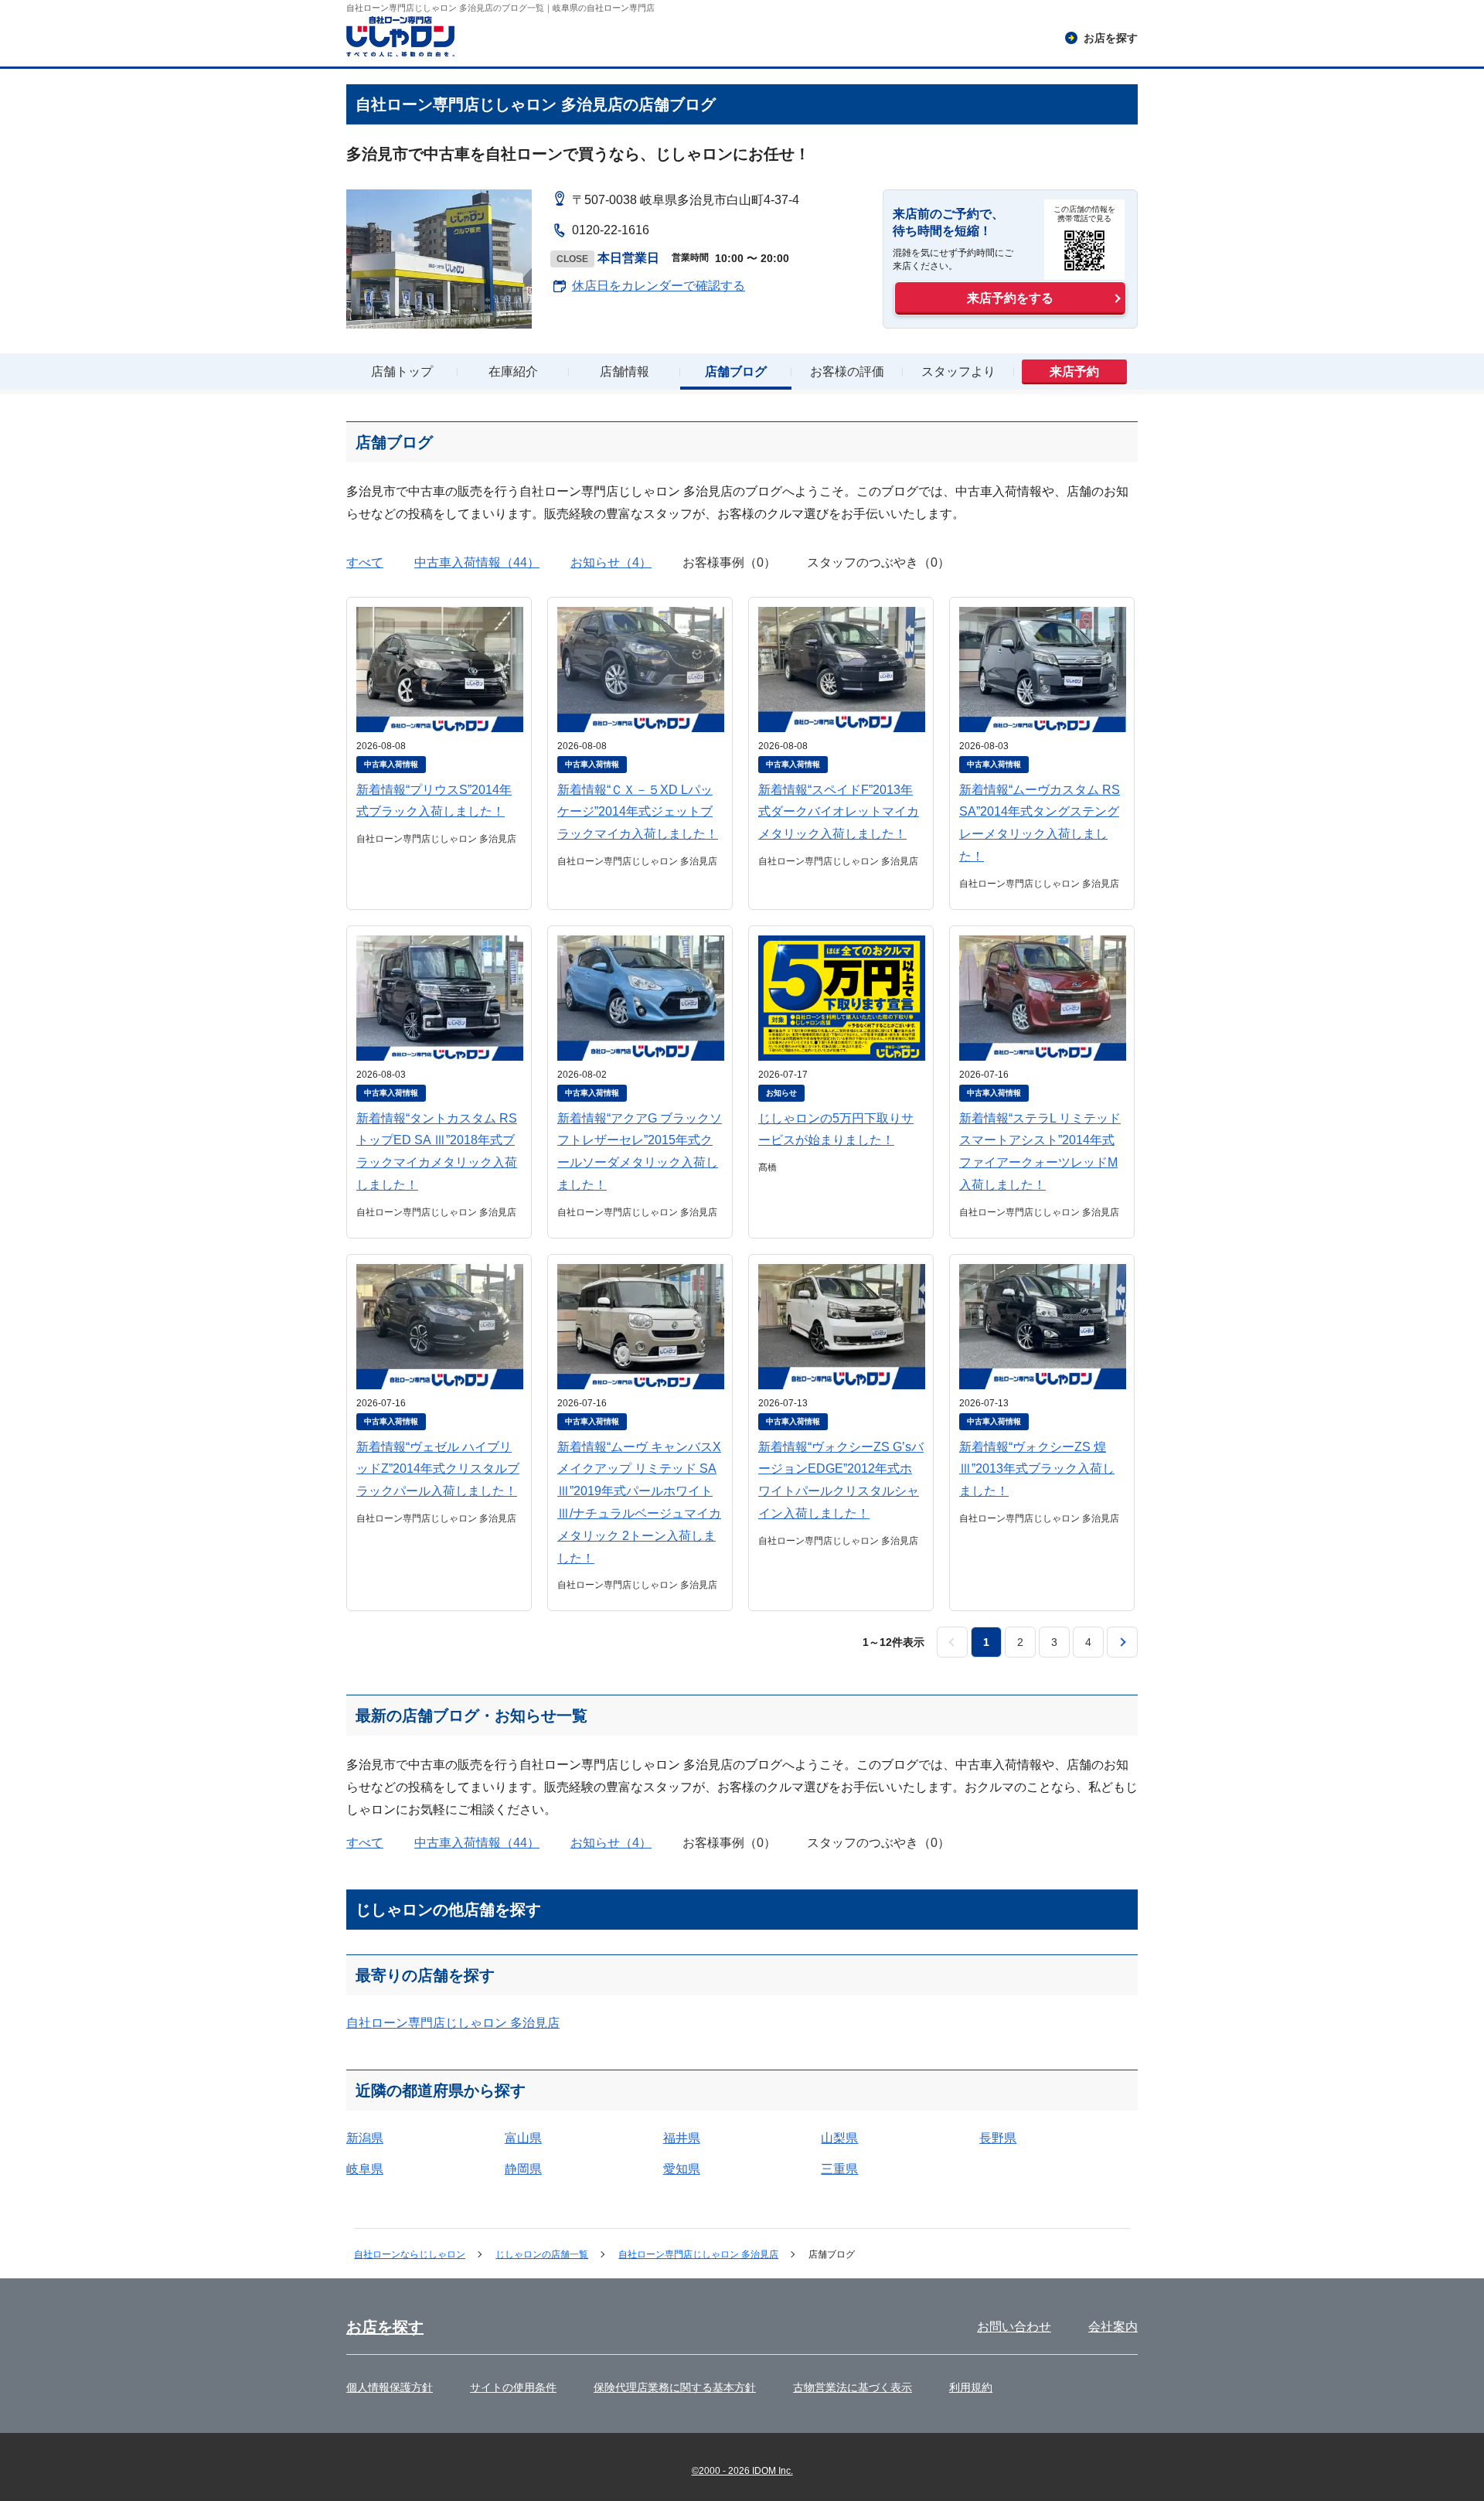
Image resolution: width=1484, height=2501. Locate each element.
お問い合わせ (1014, 2327)
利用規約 (971, 2387)
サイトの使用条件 (513, 2387)
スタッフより (958, 371)
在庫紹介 (513, 371)
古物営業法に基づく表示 (853, 2387)
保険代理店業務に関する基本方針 (675, 2387)
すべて (365, 562)
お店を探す (385, 2327)
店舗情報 (625, 371)
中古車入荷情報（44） (477, 562)
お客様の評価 (847, 371)
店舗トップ (402, 371)
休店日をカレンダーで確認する (659, 286)
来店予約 (1074, 371)
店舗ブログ (736, 371)
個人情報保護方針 (390, 2387)
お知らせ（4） (611, 562)
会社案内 (1113, 2327)
